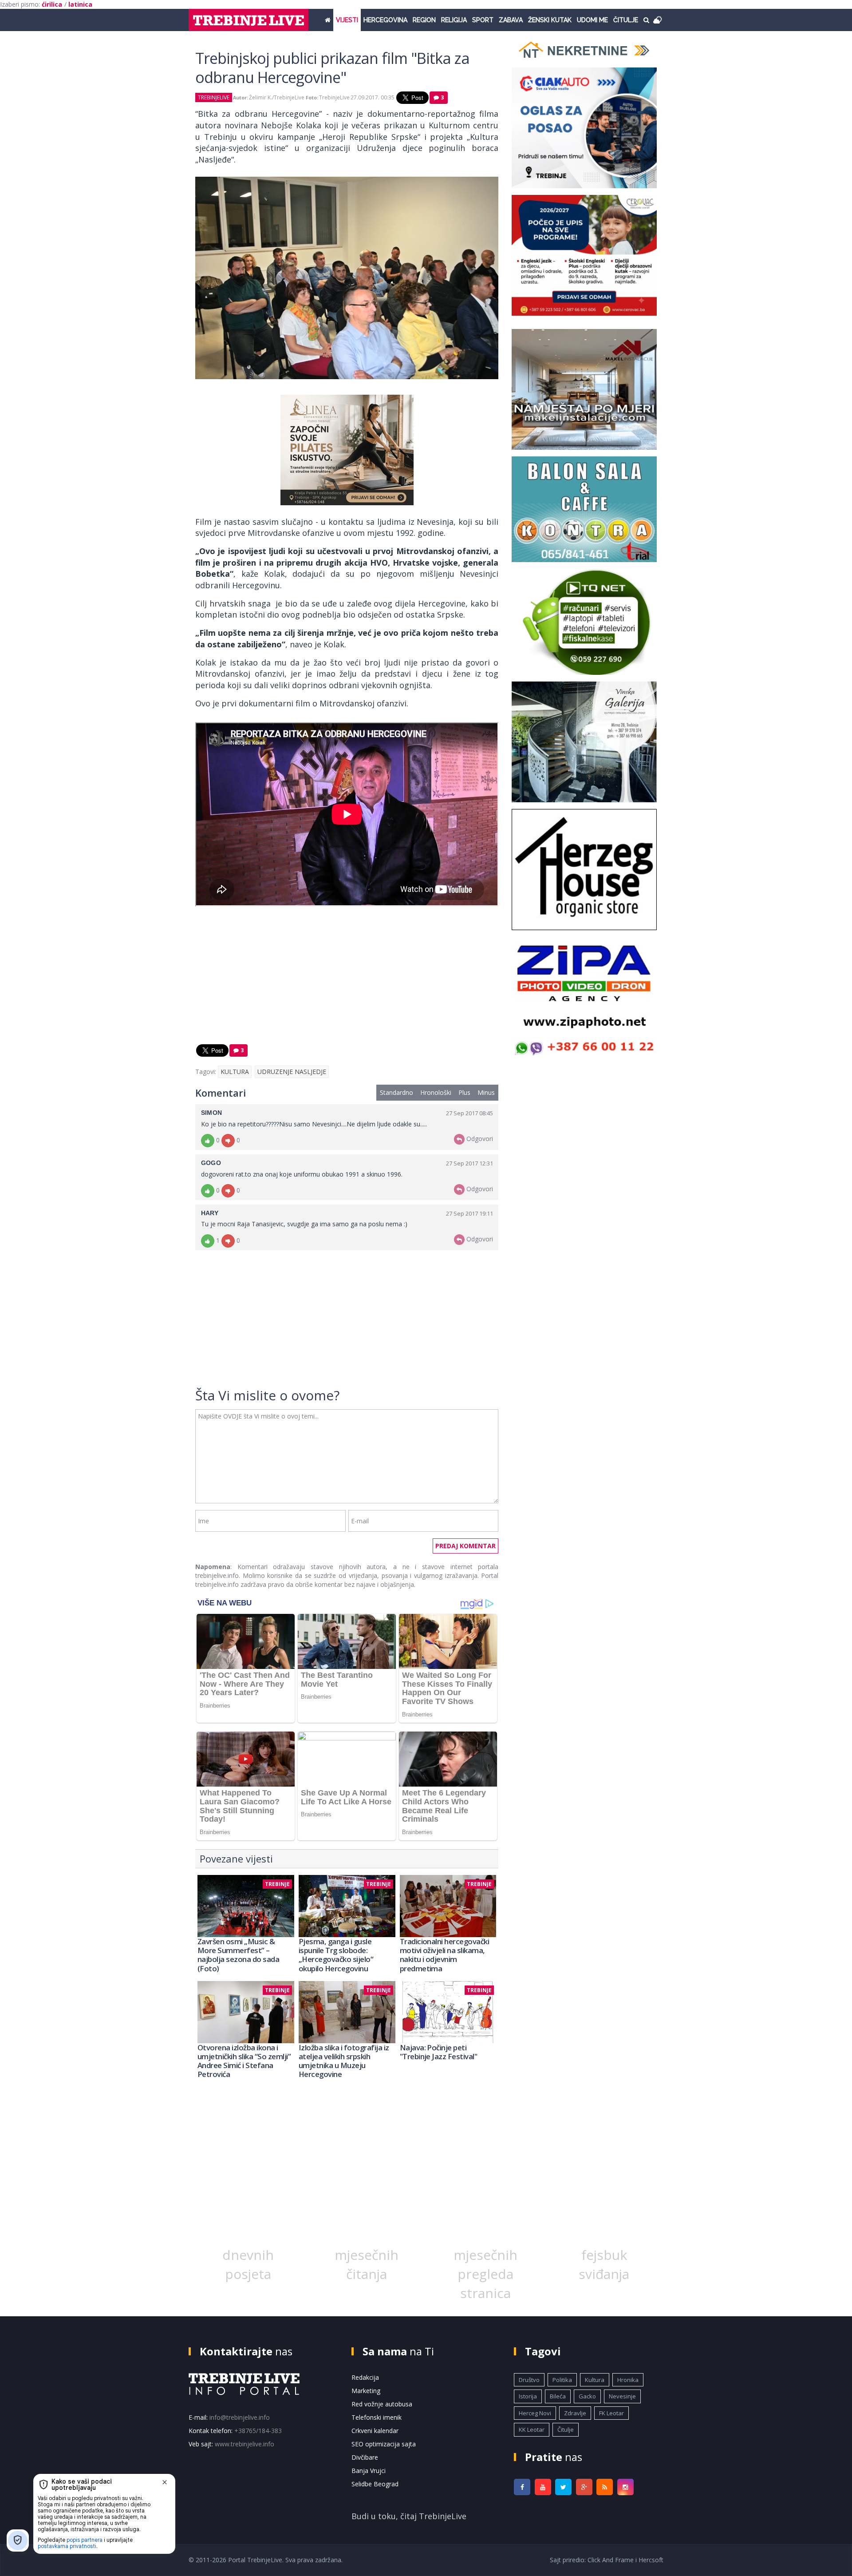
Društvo (529, 2380)
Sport (483, 20)
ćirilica (52, 4)
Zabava (511, 20)
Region (424, 20)
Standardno (396, 1092)
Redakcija (365, 2377)
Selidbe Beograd (375, 2484)
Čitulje (626, 20)
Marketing (366, 2391)
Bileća (558, 2396)
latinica (80, 4)
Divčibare (365, 2457)
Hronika (628, 2380)
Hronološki (436, 1092)
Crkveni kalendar (375, 2431)
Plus (464, 1092)
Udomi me (592, 20)
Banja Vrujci (369, 2471)
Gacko (587, 2396)
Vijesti (347, 20)
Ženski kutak (550, 20)
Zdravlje (575, 2413)
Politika (562, 2380)
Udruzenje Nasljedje (292, 1072)
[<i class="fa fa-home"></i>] (328, 20)
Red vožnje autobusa (382, 2404)
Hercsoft (651, 2560)
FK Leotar (611, 2413)
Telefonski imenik (377, 2417)
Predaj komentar (465, 1546)
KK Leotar (532, 2429)
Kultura (235, 1072)
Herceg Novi (535, 2413)
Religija (454, 20)
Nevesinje (622, 2396)
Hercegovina (385, 20)
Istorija (528, 2396)
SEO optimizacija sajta (384, 2444)
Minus (486, 1092)
